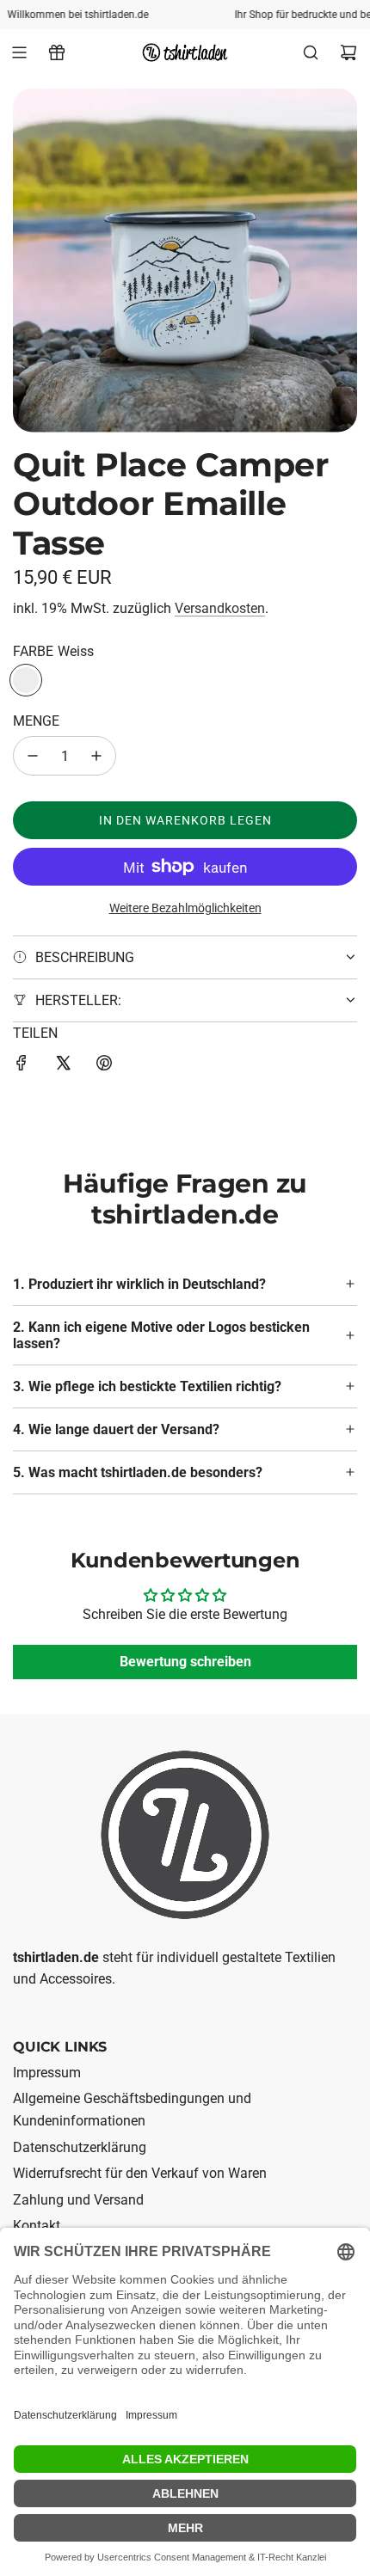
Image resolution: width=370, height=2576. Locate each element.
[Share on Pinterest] (104, 1066)
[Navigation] (19, 52)
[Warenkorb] (348, 52)
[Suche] (311, 52)
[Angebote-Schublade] (57, 52)
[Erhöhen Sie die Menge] (96, 756)
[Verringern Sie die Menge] (33, 756)
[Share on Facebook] (22, 1066)
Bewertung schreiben (185, 1662)
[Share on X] (63, 1066)
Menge (36, 721)
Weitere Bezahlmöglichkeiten (185, 908)
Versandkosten (220, 608)
